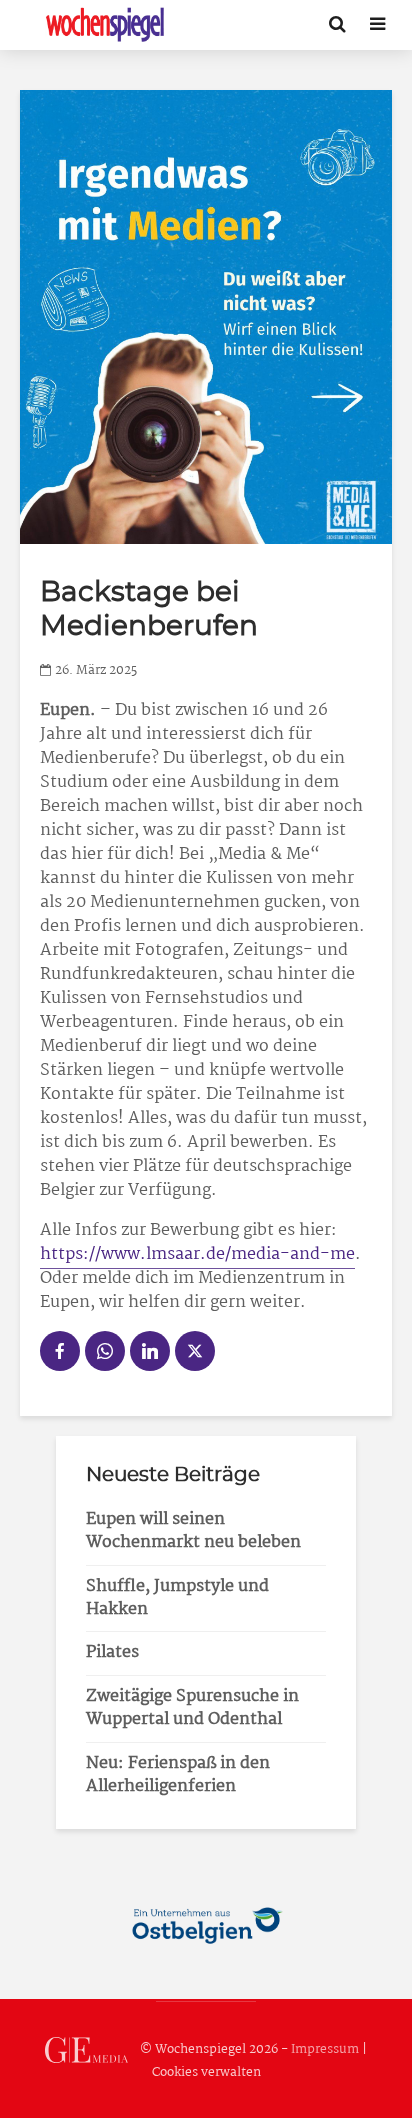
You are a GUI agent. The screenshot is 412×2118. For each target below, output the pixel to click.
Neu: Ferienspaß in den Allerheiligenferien (178, 1775)
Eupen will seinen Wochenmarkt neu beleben (193, 1531)
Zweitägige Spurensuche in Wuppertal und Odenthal (192, 1708)
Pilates (112, 1652)
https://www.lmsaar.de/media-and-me (197, 1254)
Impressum (325, 2049)
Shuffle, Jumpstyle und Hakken (177, 1598)
